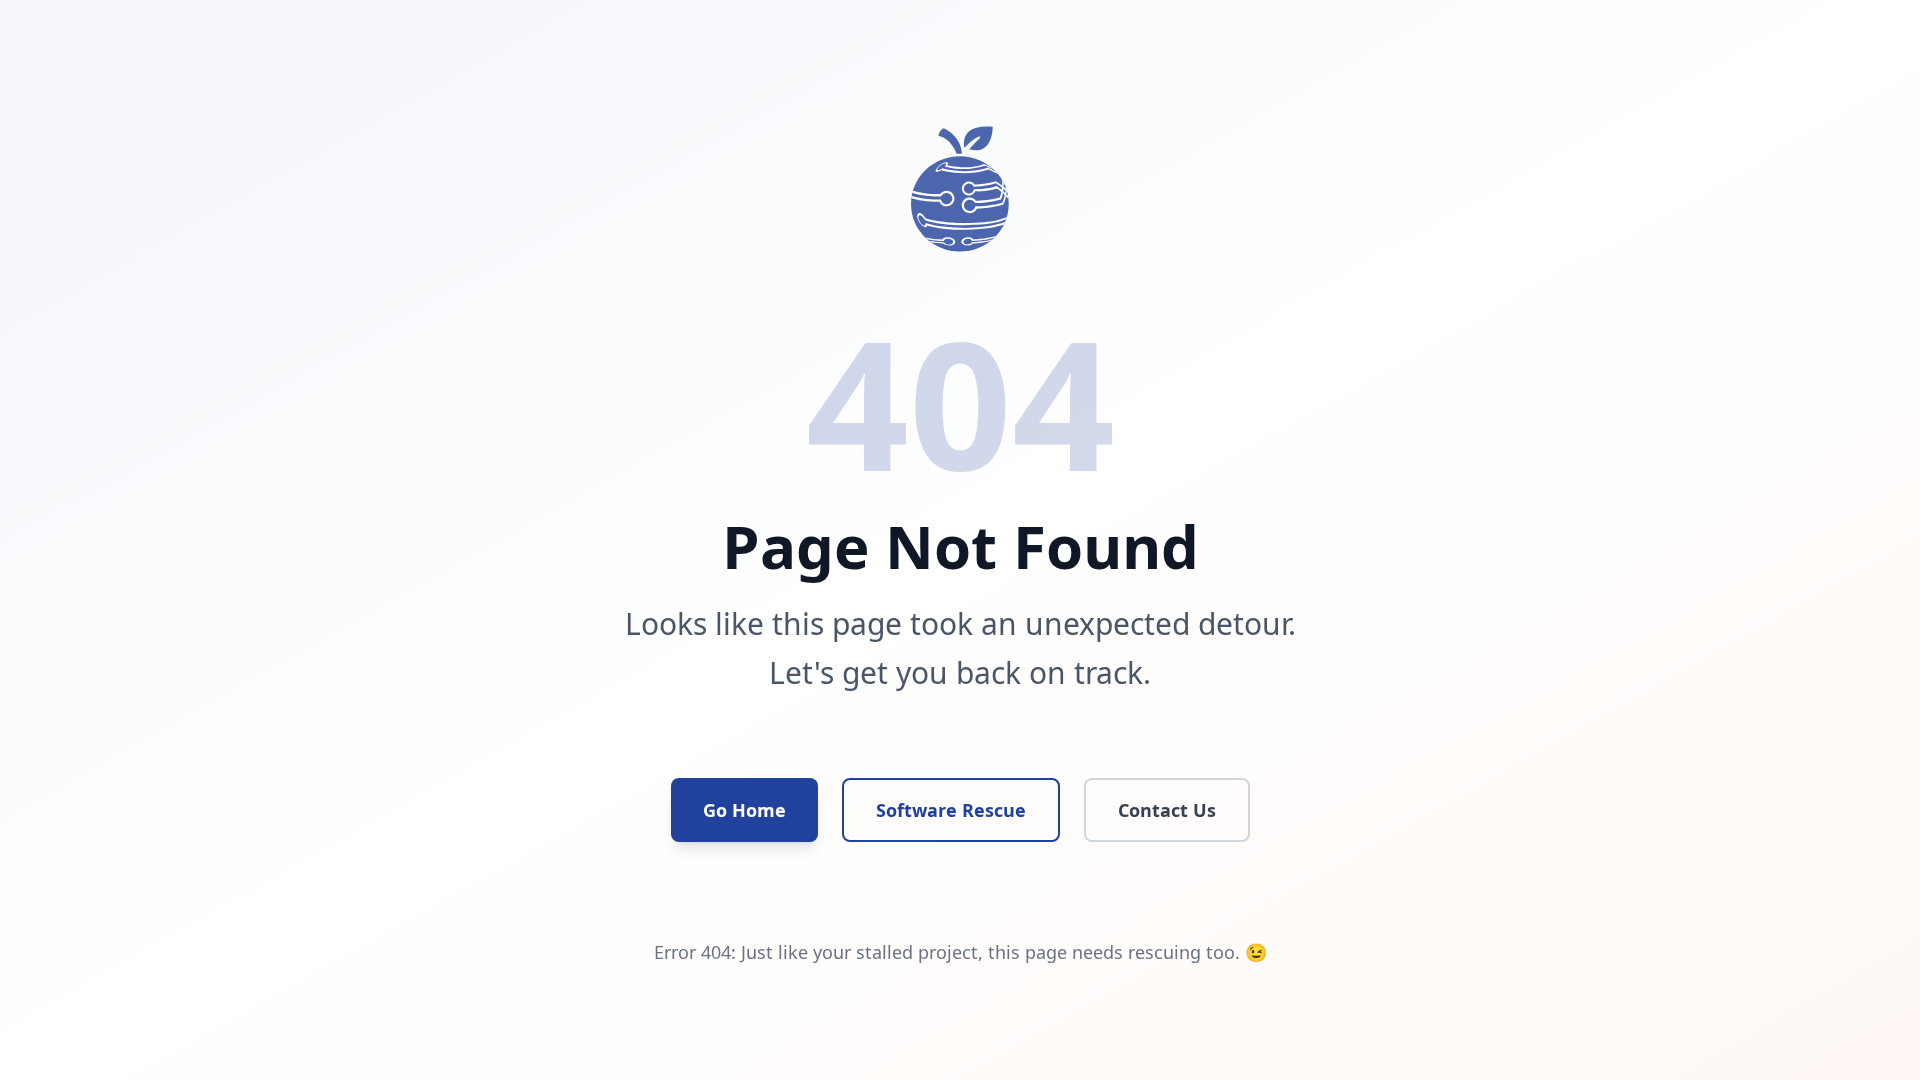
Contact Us (1167, 810)
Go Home (744, 810)
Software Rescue (951, 810)
